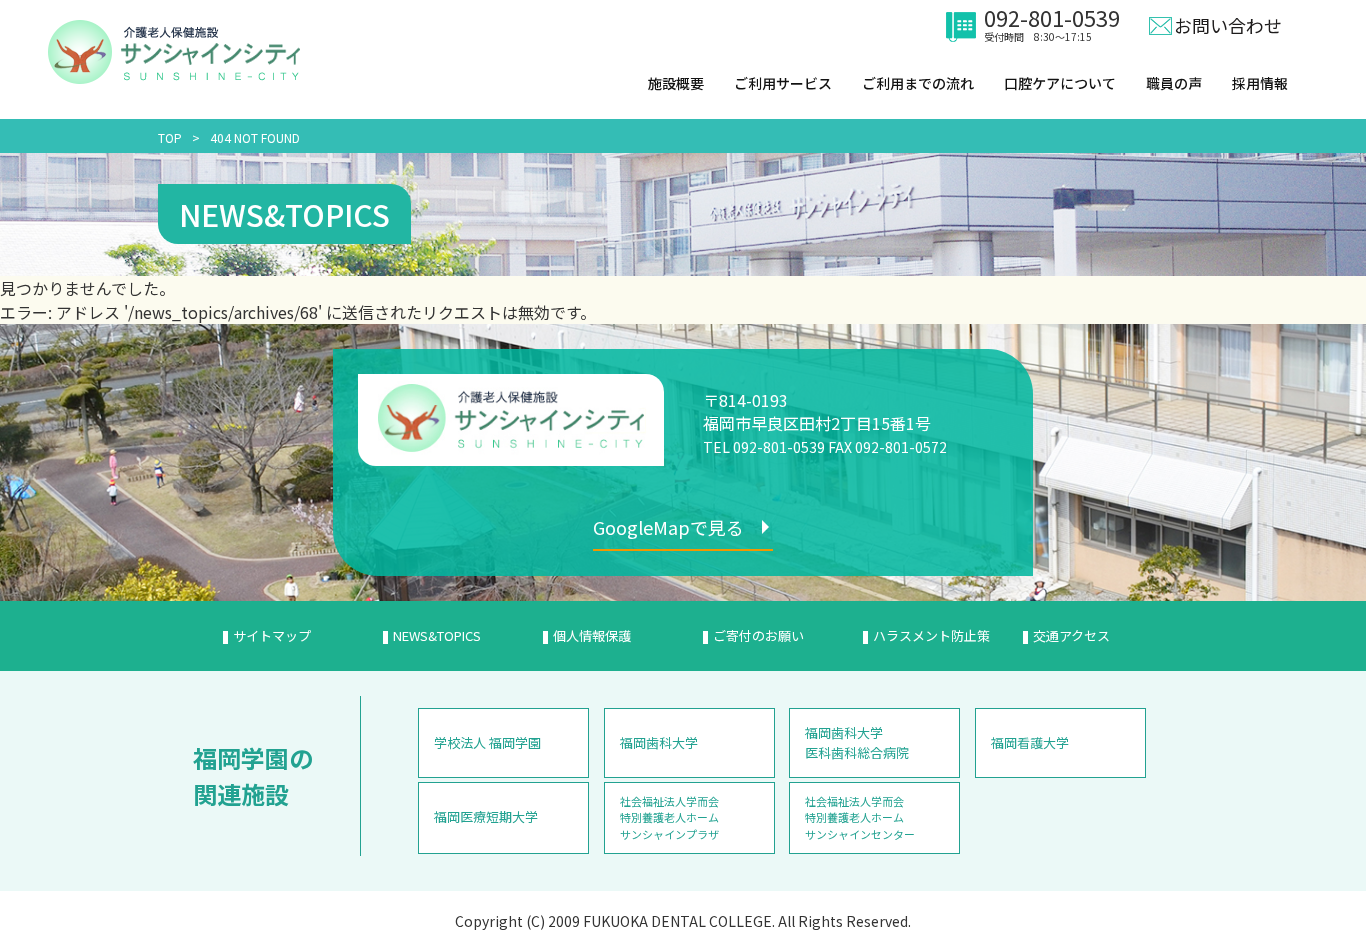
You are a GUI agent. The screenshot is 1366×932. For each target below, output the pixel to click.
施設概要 (676, 83)
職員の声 (1174, 83)
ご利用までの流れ (918, 83)
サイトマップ (272, 635)
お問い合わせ (1228, 25)
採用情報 (1260, 83)
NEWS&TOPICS (437, 635)
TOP (170, 137)
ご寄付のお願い (758, 635)
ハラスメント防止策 (931, 635)
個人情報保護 (592, 635)
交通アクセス (1071, 635)
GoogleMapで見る (668, 527)
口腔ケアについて (1060, 83)
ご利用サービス (783, 83)
